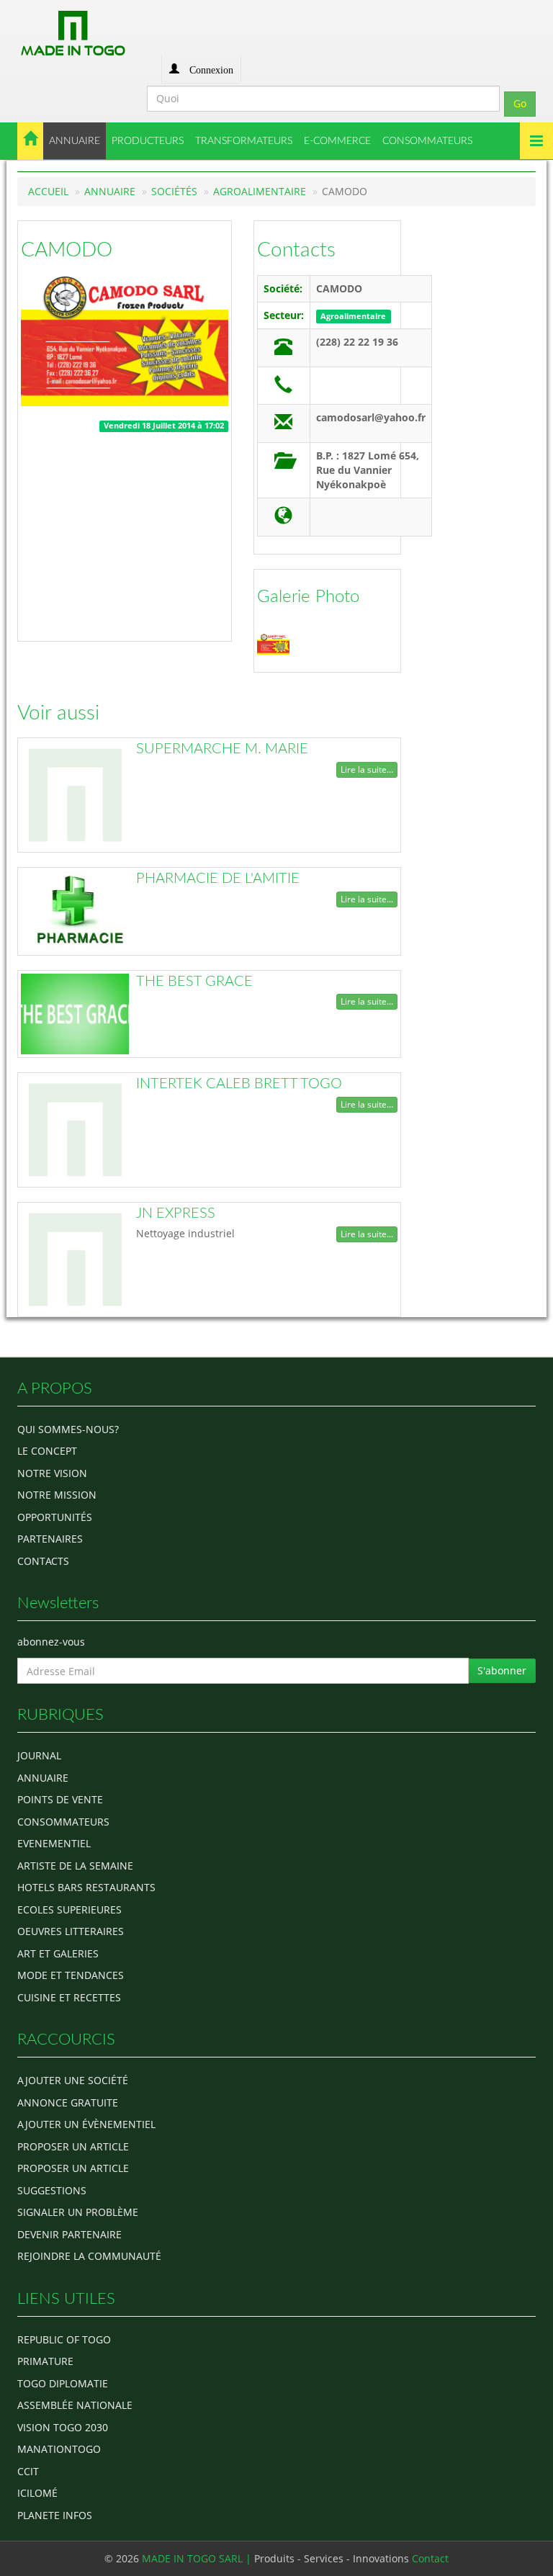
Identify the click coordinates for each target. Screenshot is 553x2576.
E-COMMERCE (337, 141)
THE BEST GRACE (194, 982)
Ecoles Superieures (69, 1909)
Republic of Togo (64, 2339)
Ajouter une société (73, 2080)
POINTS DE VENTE (60, 1799)
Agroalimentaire (260, 191)
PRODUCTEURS (148, 141)
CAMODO (67, 250)
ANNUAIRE (75, 141)
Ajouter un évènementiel (86, 2124)
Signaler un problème (78, 2212)
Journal (39, 1755)
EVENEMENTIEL (54, 1843)
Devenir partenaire (69, 2234)
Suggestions (52, 2190)
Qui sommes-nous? (68, 1429)
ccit (28, 2471)
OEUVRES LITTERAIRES (71, 1931)
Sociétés (174, 191)
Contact (430, 2558)
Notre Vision (52, 1473)
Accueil (48, 191)
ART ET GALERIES (58, 1953)
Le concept (47, 1451)
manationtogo (59, 2449)
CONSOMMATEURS (427, 141)
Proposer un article (73, 2146)
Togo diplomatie (63, 2383)
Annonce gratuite (68, 2102)
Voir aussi (58, 713)
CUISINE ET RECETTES (69, 1997)
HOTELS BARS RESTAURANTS (86, 1887)
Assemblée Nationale (75, 2405)
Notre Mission (57, 1495)
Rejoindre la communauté (89, 2256)
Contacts (296, 250)
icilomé (37, 2493)
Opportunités (55, 1517)
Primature (45, 2361)
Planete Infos (55, 2515)
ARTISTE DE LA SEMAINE (75, 1866)
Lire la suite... (367, 769)
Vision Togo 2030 (63, 2427)
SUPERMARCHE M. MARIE (222, 749)
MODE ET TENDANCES (71, 1975)
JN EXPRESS (176, 1213)
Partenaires (50, 1539)
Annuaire (110, 191)
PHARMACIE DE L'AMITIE (218, 879)
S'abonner (502, 1670)
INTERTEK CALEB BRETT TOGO (239, 1084)
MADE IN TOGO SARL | (198, 2558)
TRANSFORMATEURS (244, 141)
